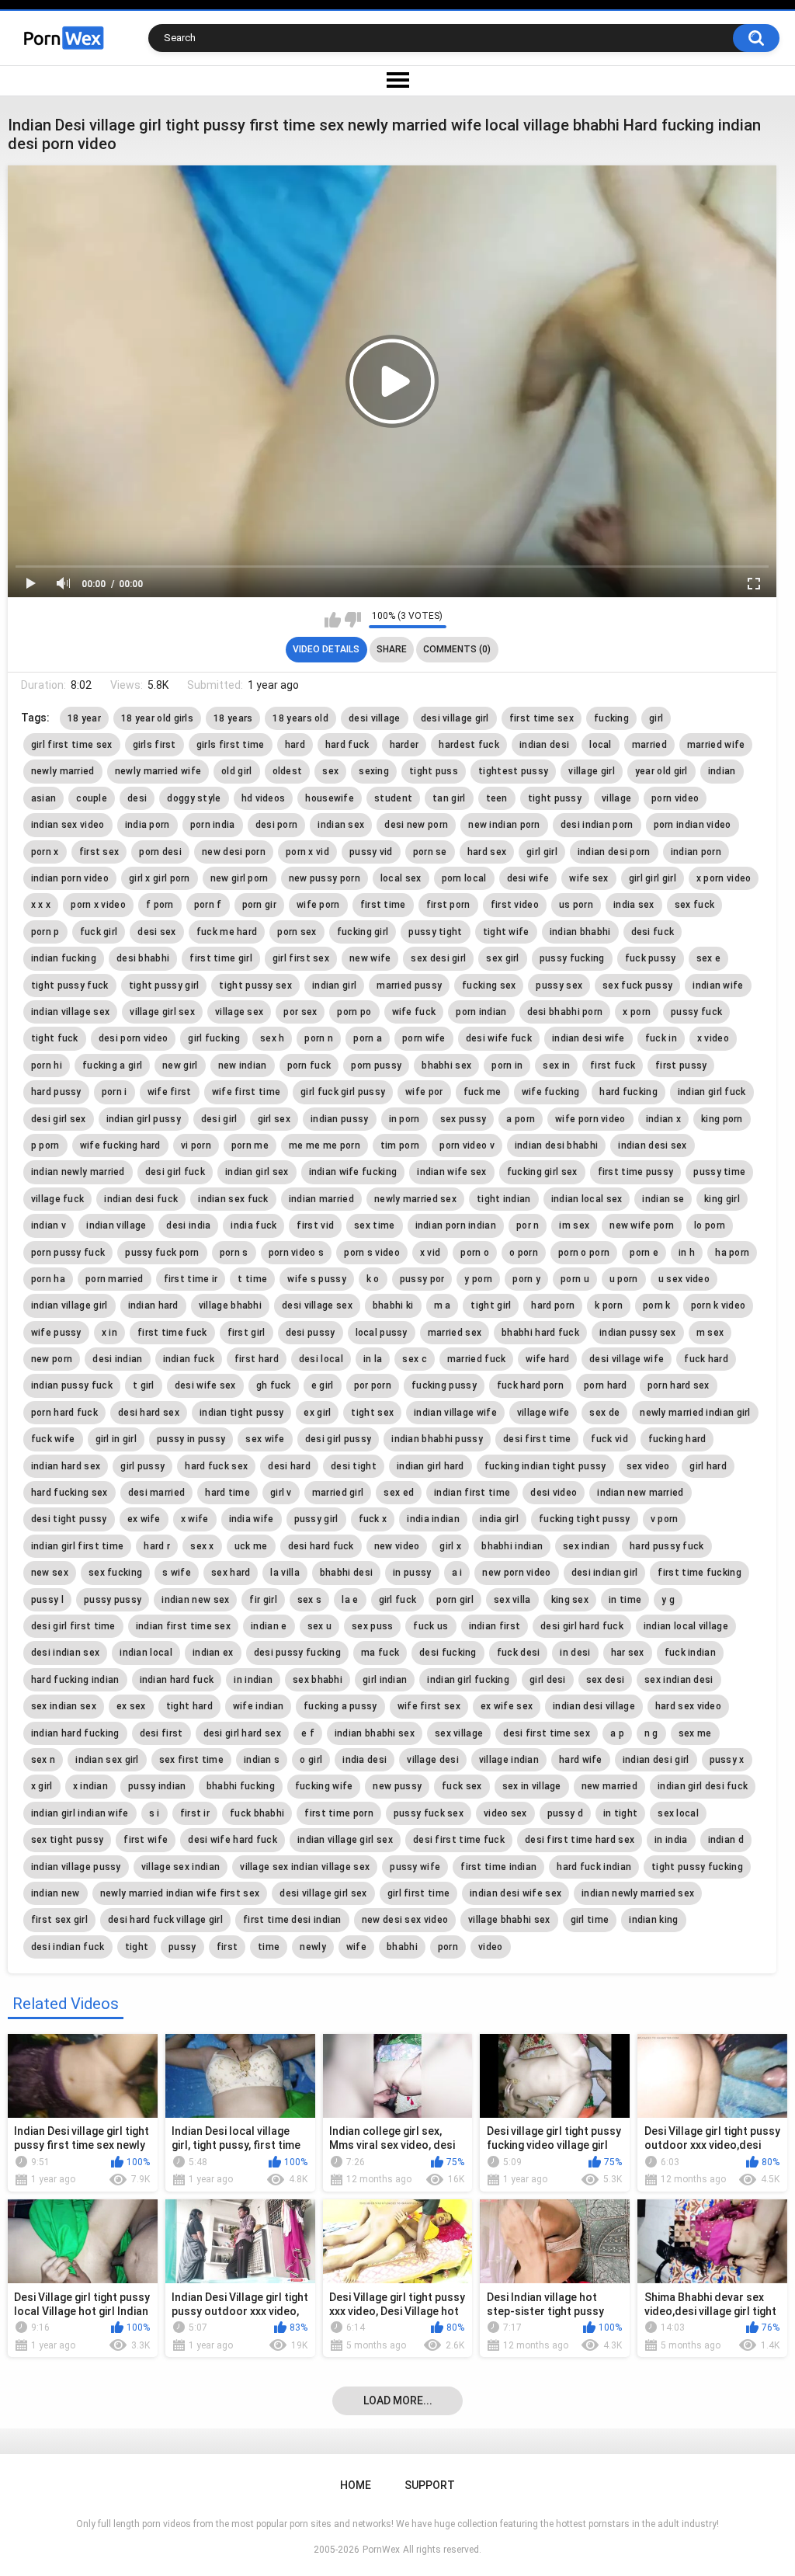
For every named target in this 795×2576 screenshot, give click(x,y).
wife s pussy (317, 1279)
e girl (323, 1385)
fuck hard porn (530, 1385)
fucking (611, 718)
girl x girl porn (160, 878)
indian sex (341, 825)
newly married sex (415, 1199)
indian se (663, 1199)
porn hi (47, 1066)
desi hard (289, 1466)
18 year (84, 718)
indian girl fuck (712, 1092)
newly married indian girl (695, 1413)
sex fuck (694, 905)
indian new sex (195, 1600)
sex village (459, 1733)
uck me (251, 1546)
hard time (227, 1493)
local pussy (382, 1333)
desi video (554, 1493)
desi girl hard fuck (582, 1626)
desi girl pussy (338, 1439)
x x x (41, 905)
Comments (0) (457, 649)
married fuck (477, 1359)
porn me (250, 1145)
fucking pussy (444, 1385)
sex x (202, 1546)
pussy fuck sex (429, 1813)
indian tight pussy (241, 1413)
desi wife (528, 878)
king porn (722, 1119)
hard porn (553, 1305)
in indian (253, 1680)
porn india (213, 825)
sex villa (512, 1600)
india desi (365, 1760)
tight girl (491, 1305)
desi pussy (311, 1333)
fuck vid (609, 1439)
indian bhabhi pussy (437, 1439)
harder (404, 745)
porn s (234, 1253)
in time (625, 1600)
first (227, 1947)
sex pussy (463, 1119)
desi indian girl (605, 1573)
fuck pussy (651, 958)
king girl (722, 1199)
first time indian (498, 1867)
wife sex (588, 878)
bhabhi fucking (241, 1786)
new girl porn (240, 878)
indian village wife (455, 1413)
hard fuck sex (216, 1466)
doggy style (194, 798)
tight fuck (55, 1038)
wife (356, 1947)
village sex (239, 1012)
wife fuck (414, 1012)
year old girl (661, 771)
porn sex (297, 932)
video (491, 1947)
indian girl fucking (468, 1680)
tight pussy (555, 798)
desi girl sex (59, 1119)
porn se (430, 852)
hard (295, 745)
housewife (330, 798)
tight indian (504, 1199)
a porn (521, 1119)
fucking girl (363, 932)
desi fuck (653, 932)
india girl (499, 1519)
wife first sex (429, 1706)
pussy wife (415, 1867)
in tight (620, 1813)
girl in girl (116, 1439)
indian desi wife (588, 1038)
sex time (374, 1225)
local (601, 745)
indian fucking (64, 958)
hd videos (264, 798)
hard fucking (628, 1092)
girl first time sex (72, 745)
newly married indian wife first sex (180, 1893)
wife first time (246, 1092)
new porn (52, 1359)
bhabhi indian (512, 1546)
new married (609, 1786)
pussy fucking (572, 958)
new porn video (516, 1573)
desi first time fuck (459, 1840)
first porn (448, 905)
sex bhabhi (318, 1680)
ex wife (144, 1519)
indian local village (686, 1626)
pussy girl (316, 1519)
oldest (288, 771)
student (393, 798)
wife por (424, 1092)
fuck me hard (227, 932)
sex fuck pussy (637, 986)
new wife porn (642, 1225)
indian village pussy (76, 1867)
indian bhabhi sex (375, 1733)
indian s (262, 1760)
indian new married (640, 1493)
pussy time (719, 1172)
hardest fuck (469, 745)
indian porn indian (456, 1225)
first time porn (339, 1813)
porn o (475, 1253)
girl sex (274, 1119)
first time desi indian (292, 1920)
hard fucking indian (75, 1680)
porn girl (455, 1600)
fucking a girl (112, 1066)
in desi (575, 1653)
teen (497, 798)
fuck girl (99, 932)
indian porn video (70, 878)
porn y (526, 1279)
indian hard (153, 1305)
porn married (115, 1279)
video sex (505, 1813)
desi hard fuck (321, 1546)
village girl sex (162, 1012)
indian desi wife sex (516, 1893)
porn (448, 1947)
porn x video (98, 905)
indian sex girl (107, 1760)
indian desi (544, 745)
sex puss (372, 1626)
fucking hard (677, 1439)
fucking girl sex (542, 1172)
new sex (50, 1573)
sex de (604, 1413)
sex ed (399, 1493)
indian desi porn (614, 852)
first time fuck (172, 1333)
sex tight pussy (68, 1840)
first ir (195, 1813)
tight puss (434, 771)
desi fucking (448, 1653)
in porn (404, 1119)
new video (397, 1546)
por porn (373, 1385)
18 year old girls (157, 718)
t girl (144, 1385)
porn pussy (376, 1066)
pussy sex (559, 986)
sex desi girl (438, 958)
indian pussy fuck (72, 1385)
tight (137, 1947)
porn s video (372, 1253)
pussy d (565, 1813)
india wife (252, 1519)
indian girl (334, 986)
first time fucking (699, 1573)
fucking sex (489, 986)
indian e (269, 1626)
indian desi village (594, 1706)
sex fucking (115, 1573)
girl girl (542, 852)
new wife (370, 958)
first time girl (221, 958)
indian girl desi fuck (703, 1786)
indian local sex (587, 1199)
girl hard (708, 1466)
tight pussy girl (164, 986)
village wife (543, 1413)
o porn (524, 1253)
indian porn (696, 852)
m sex (710, 1333)
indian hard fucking (75, 1733)
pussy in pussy (191, 1439)
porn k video (719, 1305)
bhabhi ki (393, 1305)
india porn (148, 825)
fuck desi (519, 1653)
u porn (624, 1279)
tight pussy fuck (70, 986)
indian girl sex (257, 1172)
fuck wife (53, 1439)
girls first (154, 745)
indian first (495, 1626)
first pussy (681, 1066)
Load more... (398, 2400)
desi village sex (317, 1305)
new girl (180, 1066)
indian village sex (70, 1012)
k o (373, 1279)
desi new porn (416, 825)
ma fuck (380, 1653)
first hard (257, 1359)
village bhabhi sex (509, 1920)
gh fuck (274, 1385)
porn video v (467, 1145)
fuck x (373, 1519)
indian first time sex (183, 1626)
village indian (509, 1760)
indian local (146, 1653)
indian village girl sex (345, 1840)
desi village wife (627, 1359)
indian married (321, 1199)
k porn (609, 1305)
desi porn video (134, 1038)
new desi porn (234, 852)
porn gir (259, 905)
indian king (653, 1920)
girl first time (419, 1893)
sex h (273, 1038)
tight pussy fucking (697, 1867)
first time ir (191, 1279)
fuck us (430, 1626)
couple (92, 798)
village (616, 798)
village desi (433, 1760)
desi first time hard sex (580, 1840)
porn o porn (584, 1253)
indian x (663, 1119)
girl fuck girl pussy (343, 1092)
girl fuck (398, 1600)
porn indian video (693, 825)
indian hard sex (66, 1466)
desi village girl (455, 718)
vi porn (196, 1145)
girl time (590, 1920)
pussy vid (371, 852)
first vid (315, 1225)
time (269, 1947)
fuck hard (706, 1359)
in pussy (412, 1573)
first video (515, 905)
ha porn (732, 1253)
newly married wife (158, 771)
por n (528, 1225)
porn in (507, 1066)
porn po (354, 1012)
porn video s (297, 1253)
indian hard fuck (177, 1680)
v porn (665, 1519)
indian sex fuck (233, 1199)
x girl (42, 1786)
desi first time (537, 1439)
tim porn (400, 1145)
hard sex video (688, 1706)
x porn (637, 1012)
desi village (375, 718)
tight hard (189, 1706)
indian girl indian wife (80, 1813)
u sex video (684, 1279)
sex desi (605, 1680)
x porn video (724, 878)
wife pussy (56, 1333)
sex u (320, 1626)
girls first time (231, 745)
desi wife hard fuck (233, 1840)
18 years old (300, 718)
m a (443, 1305)
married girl (338, 1493)
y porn (478, 1279)
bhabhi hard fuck (540, 1333)
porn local (464, 878)
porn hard (606, 1385)
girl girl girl (653, 878)
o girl (311, 1760)
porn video (675, 798)
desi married (157, 1493)
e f (308, 1733)
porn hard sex (679, 1385)
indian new (56, 1893)
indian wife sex (452, 1172)
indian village (116, 1225)
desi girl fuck (175, 1172)
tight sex (372, 1413)
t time (252, 1279)
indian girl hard (430, 1466)
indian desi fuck (141, 1199)
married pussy (409, 986)
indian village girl (69, 1305)
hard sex (487, 852)
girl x (450, 1546)
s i (154, 1813)
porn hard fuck (64, 1413)
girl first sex (301, 958)
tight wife (506, 932)
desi (137, 798)
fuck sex (462, 1786)
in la (373, 1359)
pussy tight (435, 932)
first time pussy (636, 1172)
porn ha (48, 1279)
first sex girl (59, 1920)
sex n (43, 1760)
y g (668, 1600)
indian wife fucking (353, 1172)
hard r (157, 1546)
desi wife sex (205, 1385)
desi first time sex (547, 1733)
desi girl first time (73, 1626)
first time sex (542, 718)
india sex (634, 905)
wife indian (258, 1706)
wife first (170, 1092)
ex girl (317, 1413)
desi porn (277, 825)
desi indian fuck (68, 1947)
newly (313, 1947)
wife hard (547, 1359)
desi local (321, 1359)
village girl (592, 771)
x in (109, 1333)
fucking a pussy (340, 1706)
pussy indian (157, 1786)
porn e (644, 1253)
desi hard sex (149, 1413)
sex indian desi (679, 1680)
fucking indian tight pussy (545, 1466)
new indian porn (504, 825)
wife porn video (590, 1119)
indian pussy (340, 1119)
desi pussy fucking (297, 1653)
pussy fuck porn (162, 1253)
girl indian (385, 1680)
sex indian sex (64, 1706)
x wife (195, 1519)
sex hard (231, 1573)
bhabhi (402, 1947)
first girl (246, 1333)
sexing (374, 771)
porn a (368, 1038)
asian (44, 798)
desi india (188, 1225)
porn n (319, 1038)
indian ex (213, 1653)
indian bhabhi (580, 932)
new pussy (397, 1786)
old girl (236, 771)
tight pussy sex (255, 986)
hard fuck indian (594, 1867)
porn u (575, 1279)
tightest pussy (513, 771)
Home (356, 2485)
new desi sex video (405, 1920)
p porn (45, 1145)
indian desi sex (653, 1145)
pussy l (47, 1600)
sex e (709, 958)
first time (383, 905)
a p (617, 1733)
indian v (49, 1225)
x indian (90, 1786)
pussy (182, 1947)
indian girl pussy (144, 1119)
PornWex (381, 2550)
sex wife (265, 1439)
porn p (45, 932)
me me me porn (325, 1145)
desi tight (354, 1466)
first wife (146, 1840)
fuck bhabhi (257, 1813)
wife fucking (551, 1092)
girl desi (548, 1680)
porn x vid (307, 852)
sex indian (586, 1546)
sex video (648, 1466)
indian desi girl (656, 1760)
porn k (657, 1305)
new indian (243, 1066)
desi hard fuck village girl (165, 1920)
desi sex (156, 932)
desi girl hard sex (242, 1733)
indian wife (718, 986)
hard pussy (56, 1092)
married (649, 745)
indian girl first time (78, 1546)
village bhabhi (230, 1305)
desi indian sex (66, 1653)
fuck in (661, 1038)
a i (457, 1573)
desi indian (117, 1359)
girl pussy (142, 1466)
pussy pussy (113, 1600)
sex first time (191, 1760)
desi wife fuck (499, 1038)
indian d (726, 1840)
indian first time (472, 1493)
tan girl (449, 798)
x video (713, 1038)
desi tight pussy (69, 1519)
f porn (160, 905)
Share (392, 649)
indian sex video (68, 825)
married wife (716, 745)
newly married (63, 771)
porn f (208, 905)
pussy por (422, 1279)
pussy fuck (696, 1012)
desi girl (219, 1119)
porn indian (481, 1012)
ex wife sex (507, 1706)
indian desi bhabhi (556, 1145)
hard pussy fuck (667, 1546)
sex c (415, 1359)
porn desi (160, 852)
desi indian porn (597, 825)
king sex (570, 1600)
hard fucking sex (69, 1493)
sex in (556, 1066)
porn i (115, 1092)
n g (651, 1733)
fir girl (263, 1600)
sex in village (532, 1786)
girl (656, 718)
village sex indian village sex (305, 1867)
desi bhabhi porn (565, 1012)
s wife (177, 1573)
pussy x (727, 1760)
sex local (678, 1813)
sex (330, 771)
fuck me (483, 1092)
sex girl (502, 958)
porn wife (424, 1038)
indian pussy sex (638, 1333)
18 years (233, 718)
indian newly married (78, 1172)
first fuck (613, 1066)
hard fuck (347, 745)
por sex (300, 1012)
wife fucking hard (120, 1145)
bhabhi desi (346, 1573)
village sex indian (181, 1867)
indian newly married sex (638, 1893)
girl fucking (214, 1038)
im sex (574, 1225)
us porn (576, 905)
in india (671, 1840)
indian (722, 771)
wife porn (318, 905)
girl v (281, 1493)
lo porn (710, 1225)
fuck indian (690, 1653)
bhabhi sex (446, 1066)
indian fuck (189, 1359)
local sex (401, 878)
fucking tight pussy (585, 1519)
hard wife (581, 1760)
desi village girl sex (323, 1893)
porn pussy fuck (68, 1253)
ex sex (131, 1706)
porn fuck (309, 1066)
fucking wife (324, 1786)
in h (687, 1253)
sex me (695, 1733)
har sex (628, 1653)
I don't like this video (353, 620)
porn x (45, 852)
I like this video (333, 620)
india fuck (253, 1225)
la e (350, 1600)
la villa (285, 1573)
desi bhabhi (143, 958)
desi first (161, 1733)
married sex (455, 1333)
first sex (99, 852)
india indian (433, 1519)
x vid (430, 1253)
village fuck (58, 1199)
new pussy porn (325, 878)
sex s (310, 1600)
